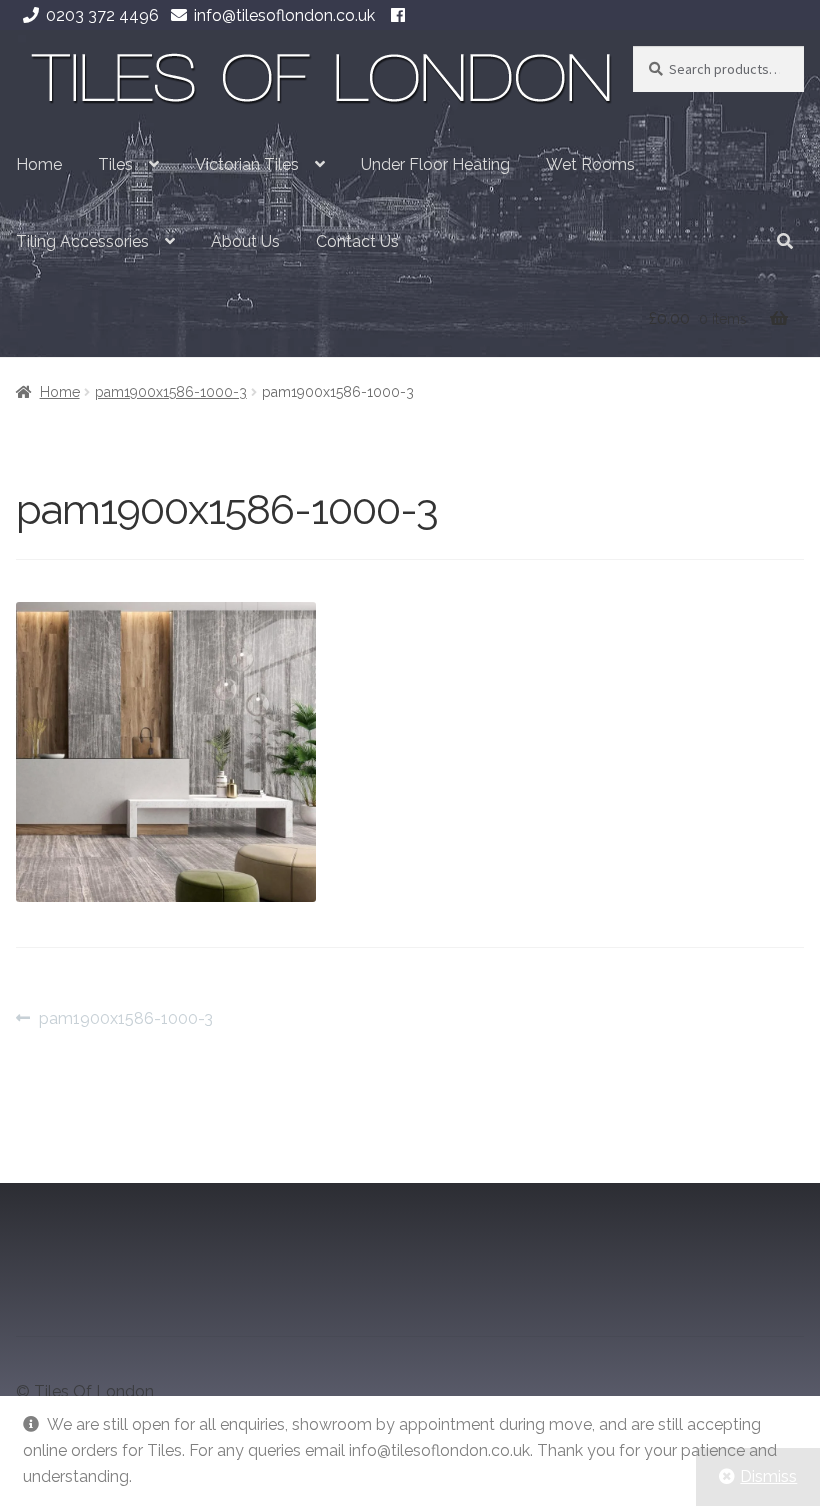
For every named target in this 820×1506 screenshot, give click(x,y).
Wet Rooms (590, 164)
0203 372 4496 (102, 15)
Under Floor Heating (435, 164)
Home (39, 164)
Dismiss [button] (768, 1476)
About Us (245, 241)
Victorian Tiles (247, 164)
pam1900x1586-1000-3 (171, 392)
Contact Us (357, 241)
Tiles (115, 164)
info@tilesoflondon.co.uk (284, 15)
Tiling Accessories (82, 241)
